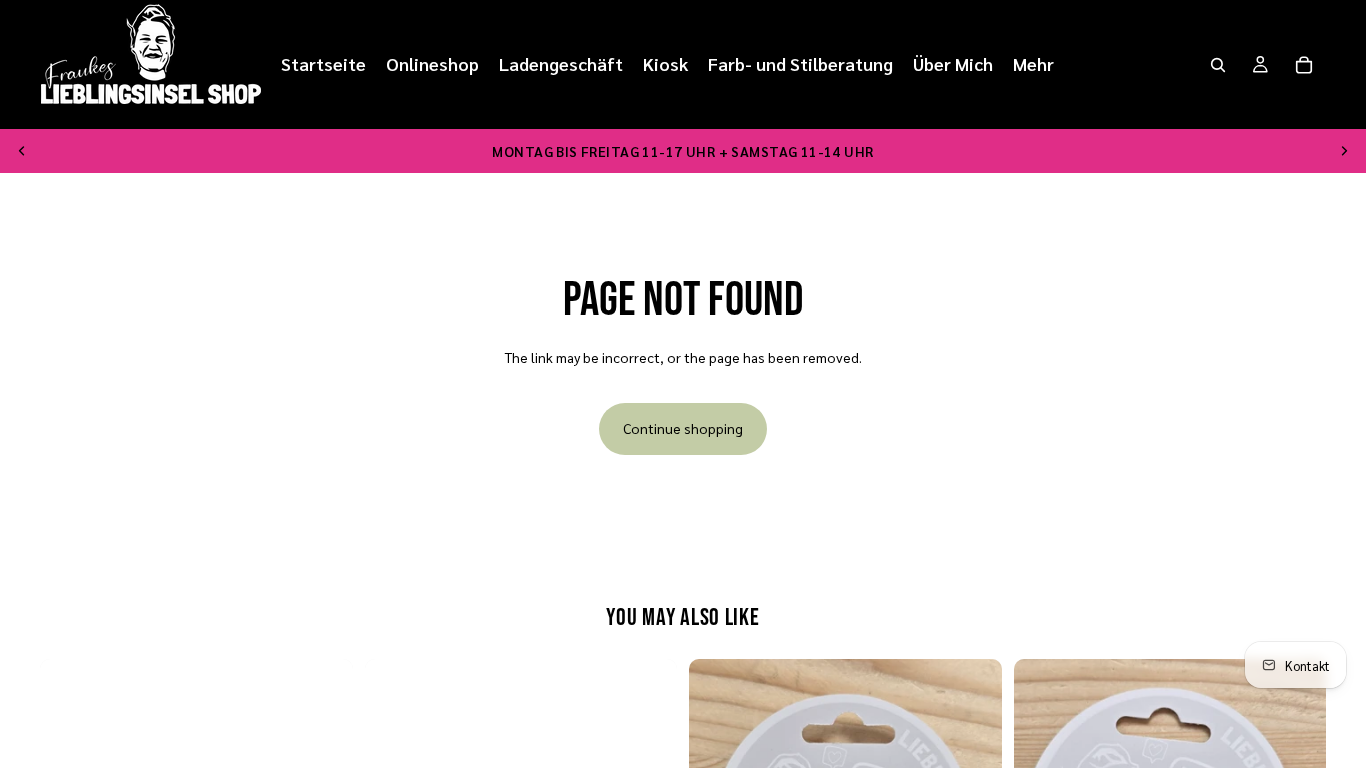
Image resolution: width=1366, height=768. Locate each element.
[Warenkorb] (1304, 65)
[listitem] (1033, 64)
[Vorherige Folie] (22, 151)
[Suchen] (1218, 65)
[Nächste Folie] (1344, 151)
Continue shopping (683, 428)
